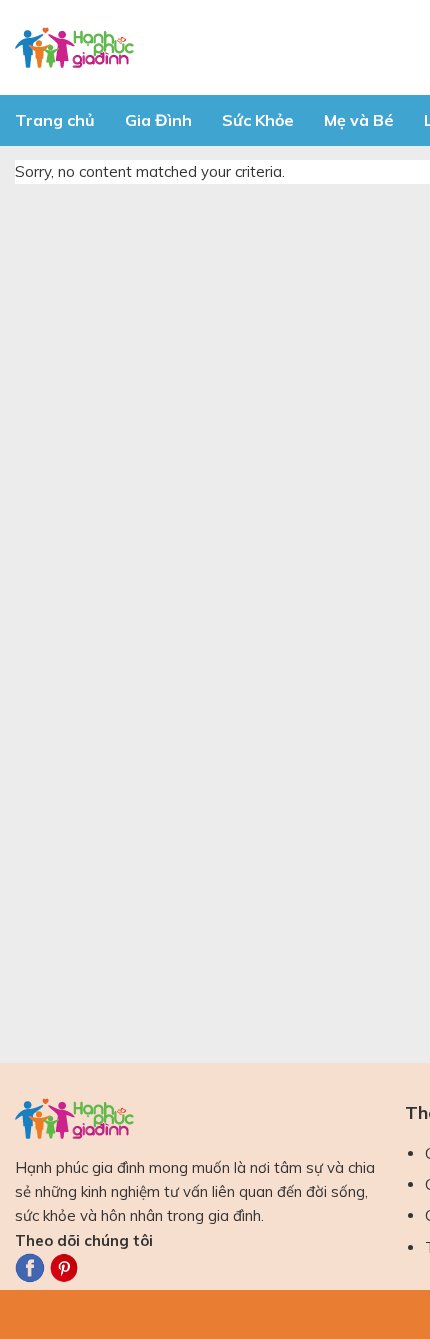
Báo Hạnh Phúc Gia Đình (195, 47)
